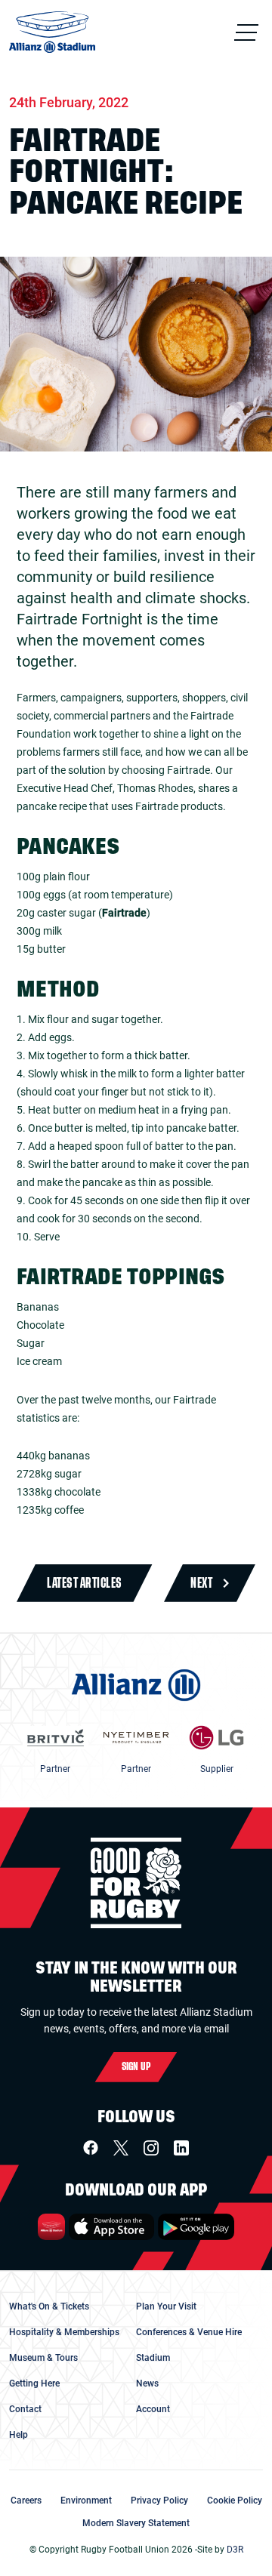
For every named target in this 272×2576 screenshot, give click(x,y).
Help (19, 2435)
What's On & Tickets (49, 2306)
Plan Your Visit (166, 2306)
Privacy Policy (159, 2501)
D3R (235, 2550)
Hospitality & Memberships (64, 2332)
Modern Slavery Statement (136, 2523)
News (147, 2383)
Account (153, 2409)
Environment (86, 2501)
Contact (25, 2409)
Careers (26, 2501)
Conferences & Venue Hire (189, 2332)
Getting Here (34, 2383)
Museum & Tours (43, 2358)
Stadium (153, 2358)
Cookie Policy (235, 2501)
